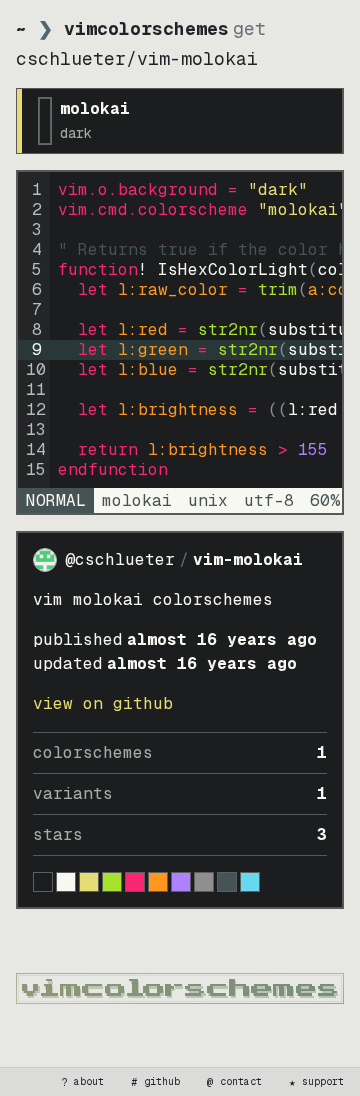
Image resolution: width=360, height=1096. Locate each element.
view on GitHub (103, 703)
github (156, 1082)
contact (235, 1082)
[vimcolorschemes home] (180, 988)
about (83, 1082)
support (317, 1082)
